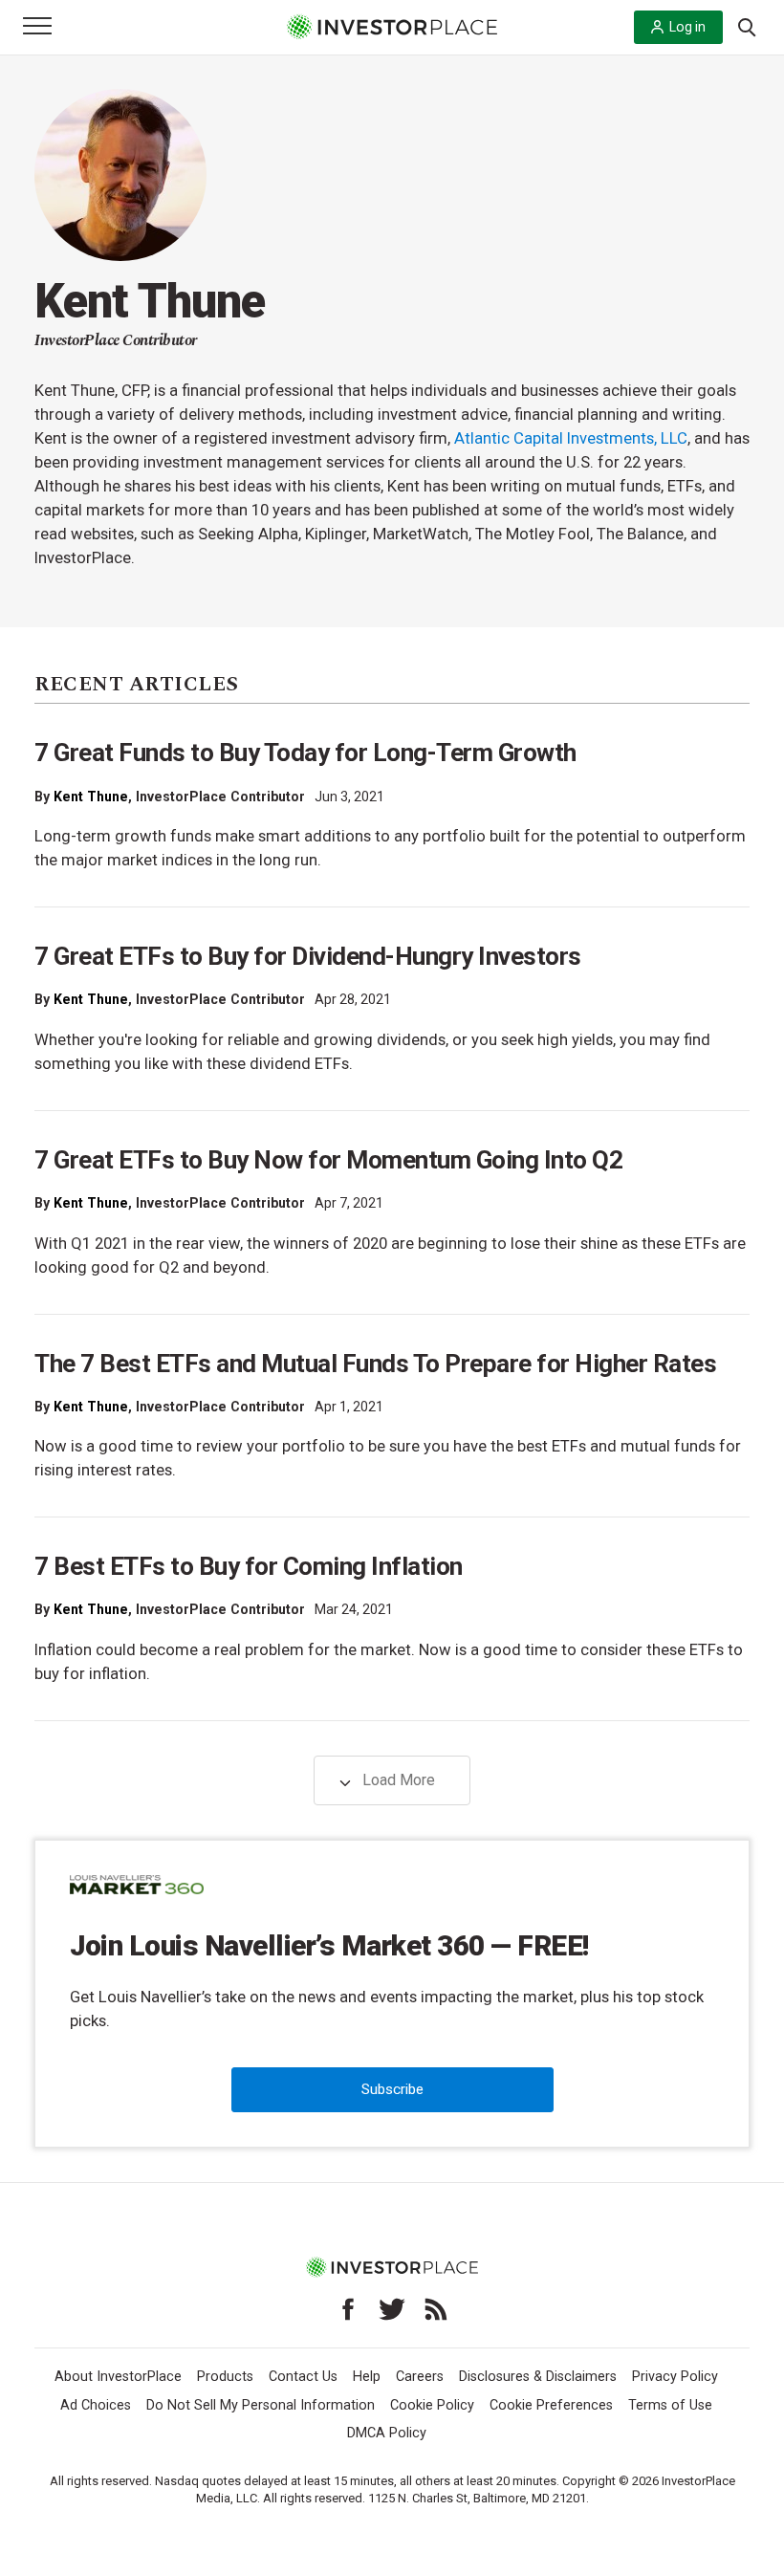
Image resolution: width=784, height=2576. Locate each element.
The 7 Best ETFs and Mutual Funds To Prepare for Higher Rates (375, 1364)
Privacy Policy (675, 2377)
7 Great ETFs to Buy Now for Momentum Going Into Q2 (328, 1160)
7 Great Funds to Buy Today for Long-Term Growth (305, 753)
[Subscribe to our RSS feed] (436, 2309)
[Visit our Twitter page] (392, 2309)
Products (225, 2377)
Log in (687, 27)
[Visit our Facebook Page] (348, 2309)
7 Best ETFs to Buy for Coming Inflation (249, 1566)
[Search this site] (747, 26)
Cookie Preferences (551, 2405)
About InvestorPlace (118, 2377)
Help (367, 2377)
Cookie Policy (432, 2405)
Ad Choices (96, 2405)
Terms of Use (670, 2405)
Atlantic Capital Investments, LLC (571, 438)
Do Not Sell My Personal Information (261, 2405)
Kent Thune (91, 797)
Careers (420, 2377)
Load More (397, 1780)
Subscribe (392, 2089)
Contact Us (303, 2377)
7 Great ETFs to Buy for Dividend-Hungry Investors (308, 956)
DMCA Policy (387, 2433)
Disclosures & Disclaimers (538, 2377)
